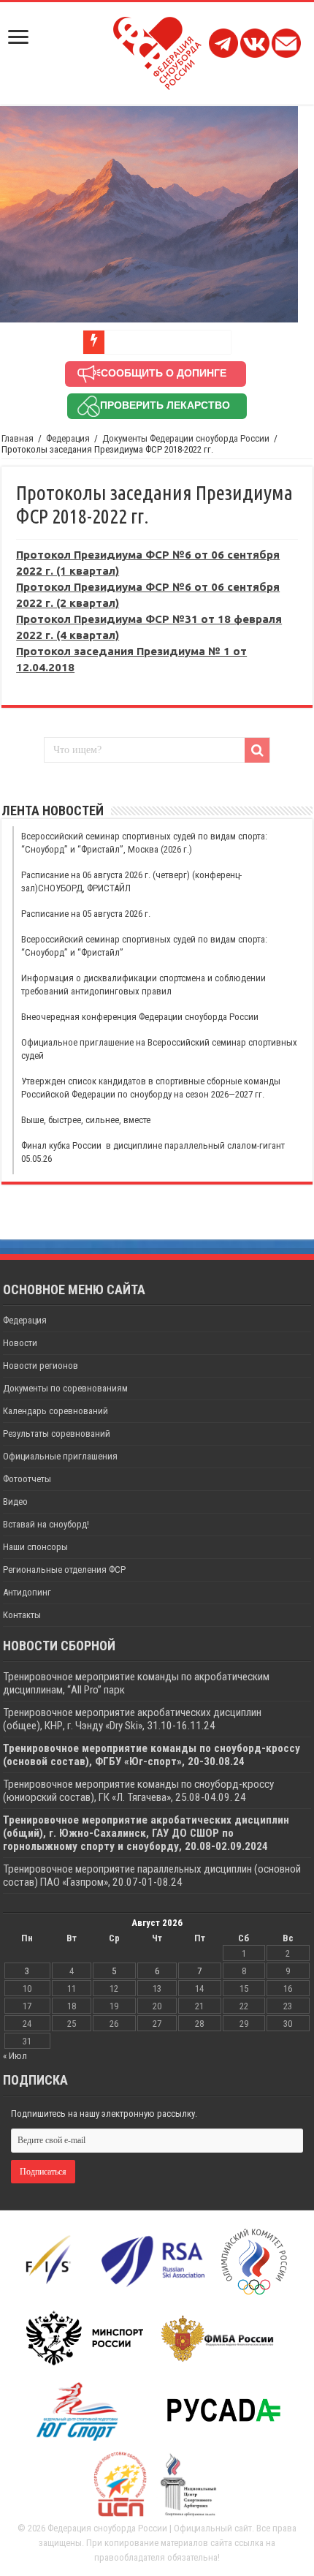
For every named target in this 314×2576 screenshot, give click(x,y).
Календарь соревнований (55, 1411)
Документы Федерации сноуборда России (186, 438)
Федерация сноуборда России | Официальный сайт (150, 2528)
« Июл (15, 2056)
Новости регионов (41, 1366)
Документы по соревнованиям (65, 1388)
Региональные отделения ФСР (64, 1570)
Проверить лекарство (165, 405)
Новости (20, 1343)
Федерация (68, 438)
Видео (15, 1502)
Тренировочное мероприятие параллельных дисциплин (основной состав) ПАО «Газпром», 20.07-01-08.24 (152, 1876)
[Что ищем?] (257, 750)
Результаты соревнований (57, 1434)
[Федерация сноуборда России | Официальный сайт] (157, 50)
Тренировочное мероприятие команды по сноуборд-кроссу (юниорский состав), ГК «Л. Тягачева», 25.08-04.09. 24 (138, 1791)
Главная (18, 438)
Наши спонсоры (35, 1547)
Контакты (22, 1615)
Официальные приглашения (60, 1456)
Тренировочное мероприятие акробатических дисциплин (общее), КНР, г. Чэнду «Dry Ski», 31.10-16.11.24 (132, 1719)
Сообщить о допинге (164, 373)
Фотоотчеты (27, 1479)
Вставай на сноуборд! (46, 1524)
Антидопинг (27, 1592)
